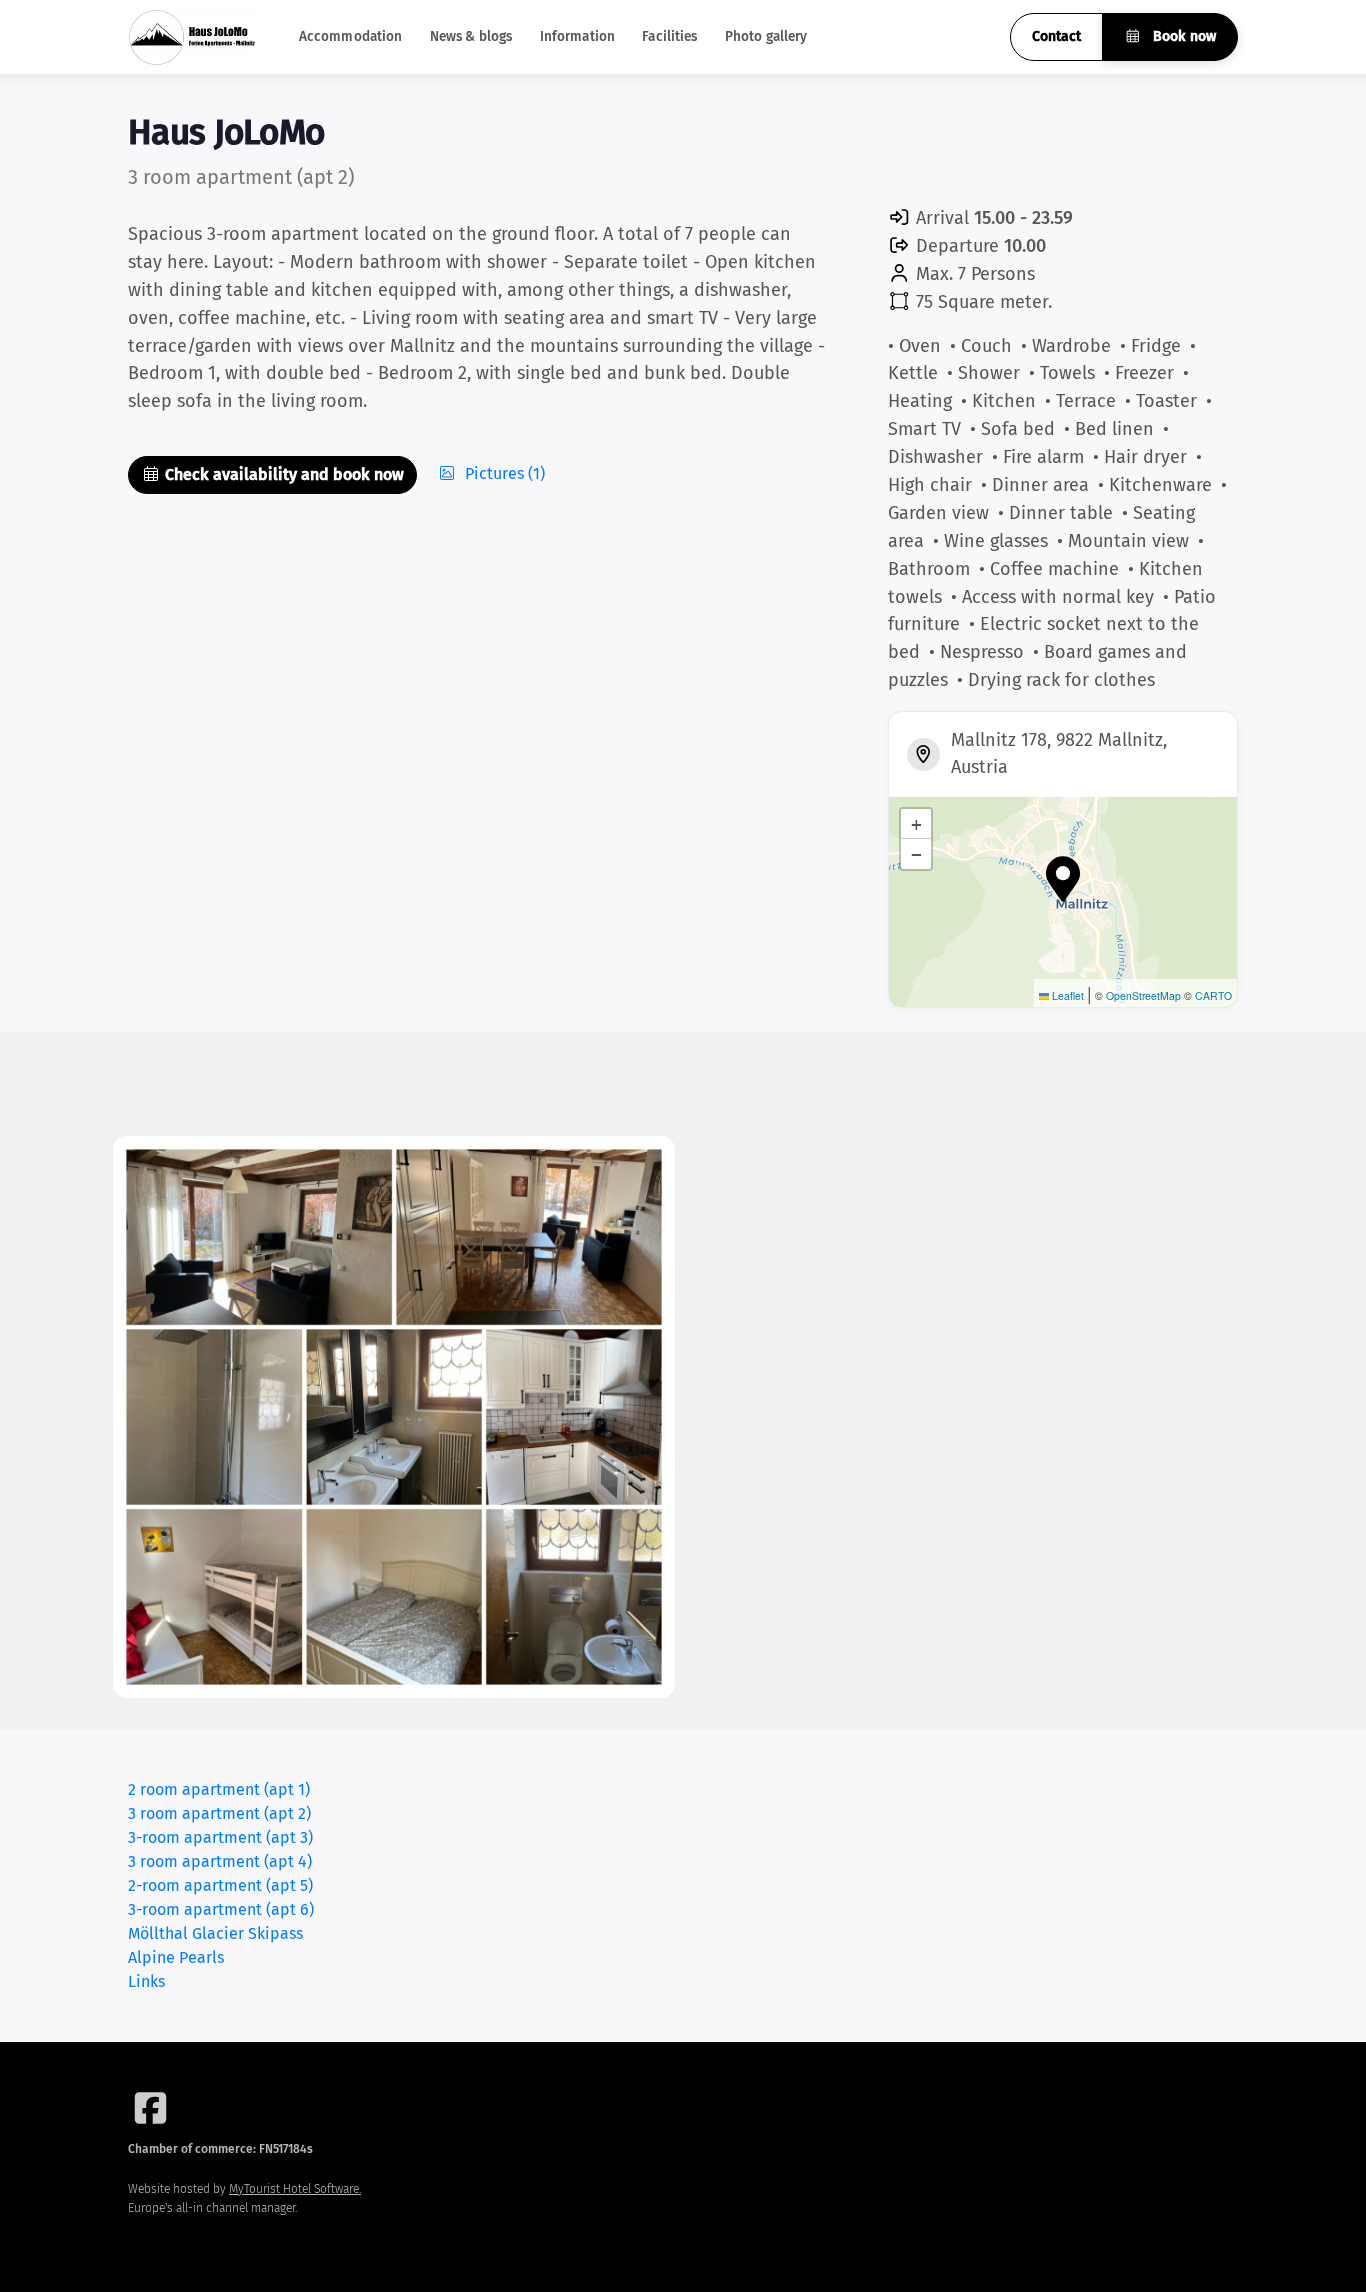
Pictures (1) (503, 473)
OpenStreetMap (1143, 995)
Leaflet (1066, 995)
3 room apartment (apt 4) (220, 1861)
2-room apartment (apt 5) (220, 1885)
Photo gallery (766, 36)
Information (578, 36)
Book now (1182, 36)
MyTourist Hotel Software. (295, 2189)
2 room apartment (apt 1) (219, 1789)
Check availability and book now (282, 474)
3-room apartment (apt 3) (220, 1837)
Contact (1056, 36)
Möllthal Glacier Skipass (215, 1933)
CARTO (1213, 995)
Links (146, 1981)
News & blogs (471, 36)
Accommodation (351, 36)
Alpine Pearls (176, 1957)
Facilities (669, 36)
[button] (1063, 879)
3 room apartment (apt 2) (219, 1813)
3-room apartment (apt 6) (221, 1909)
